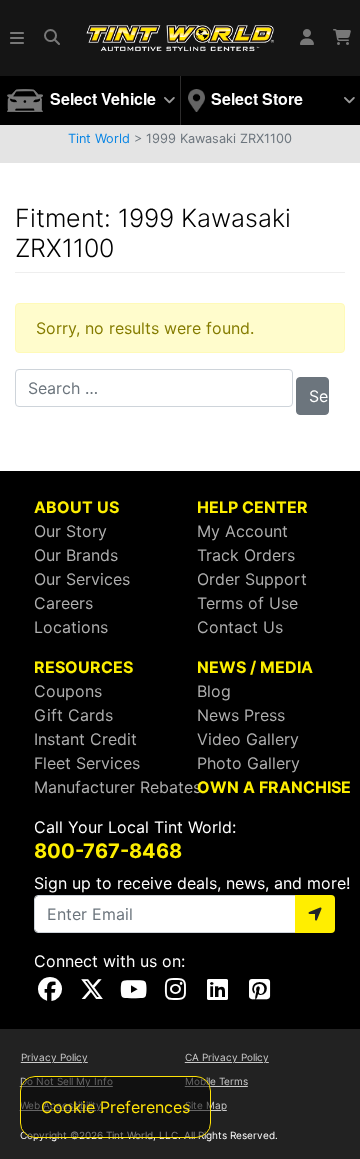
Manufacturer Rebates (117, 787)
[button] (18, 38)
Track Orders (246, 555)
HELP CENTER (252, 507)
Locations (71, 627)
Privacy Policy (54, 1057)
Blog (214, 691)
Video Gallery (248, 739)
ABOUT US (76, 507)
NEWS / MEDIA (255, 667)
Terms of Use (247, 603)
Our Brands (76, 555)
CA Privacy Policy (227, 1057)
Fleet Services (87, 763)
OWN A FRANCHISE (274, 787)
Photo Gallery (248, 763)
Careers (63, 603)
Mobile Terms (216, 1081)
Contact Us (240, 627)
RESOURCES (83, 667)
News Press (241, 715)
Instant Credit (85, 739)
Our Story (70, 531)
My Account (242, 531)
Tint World (99, 138)
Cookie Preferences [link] (115, 1107)
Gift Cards (73, 715)
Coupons (68, 691)
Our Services (82, 579)
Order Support (252, 579)
